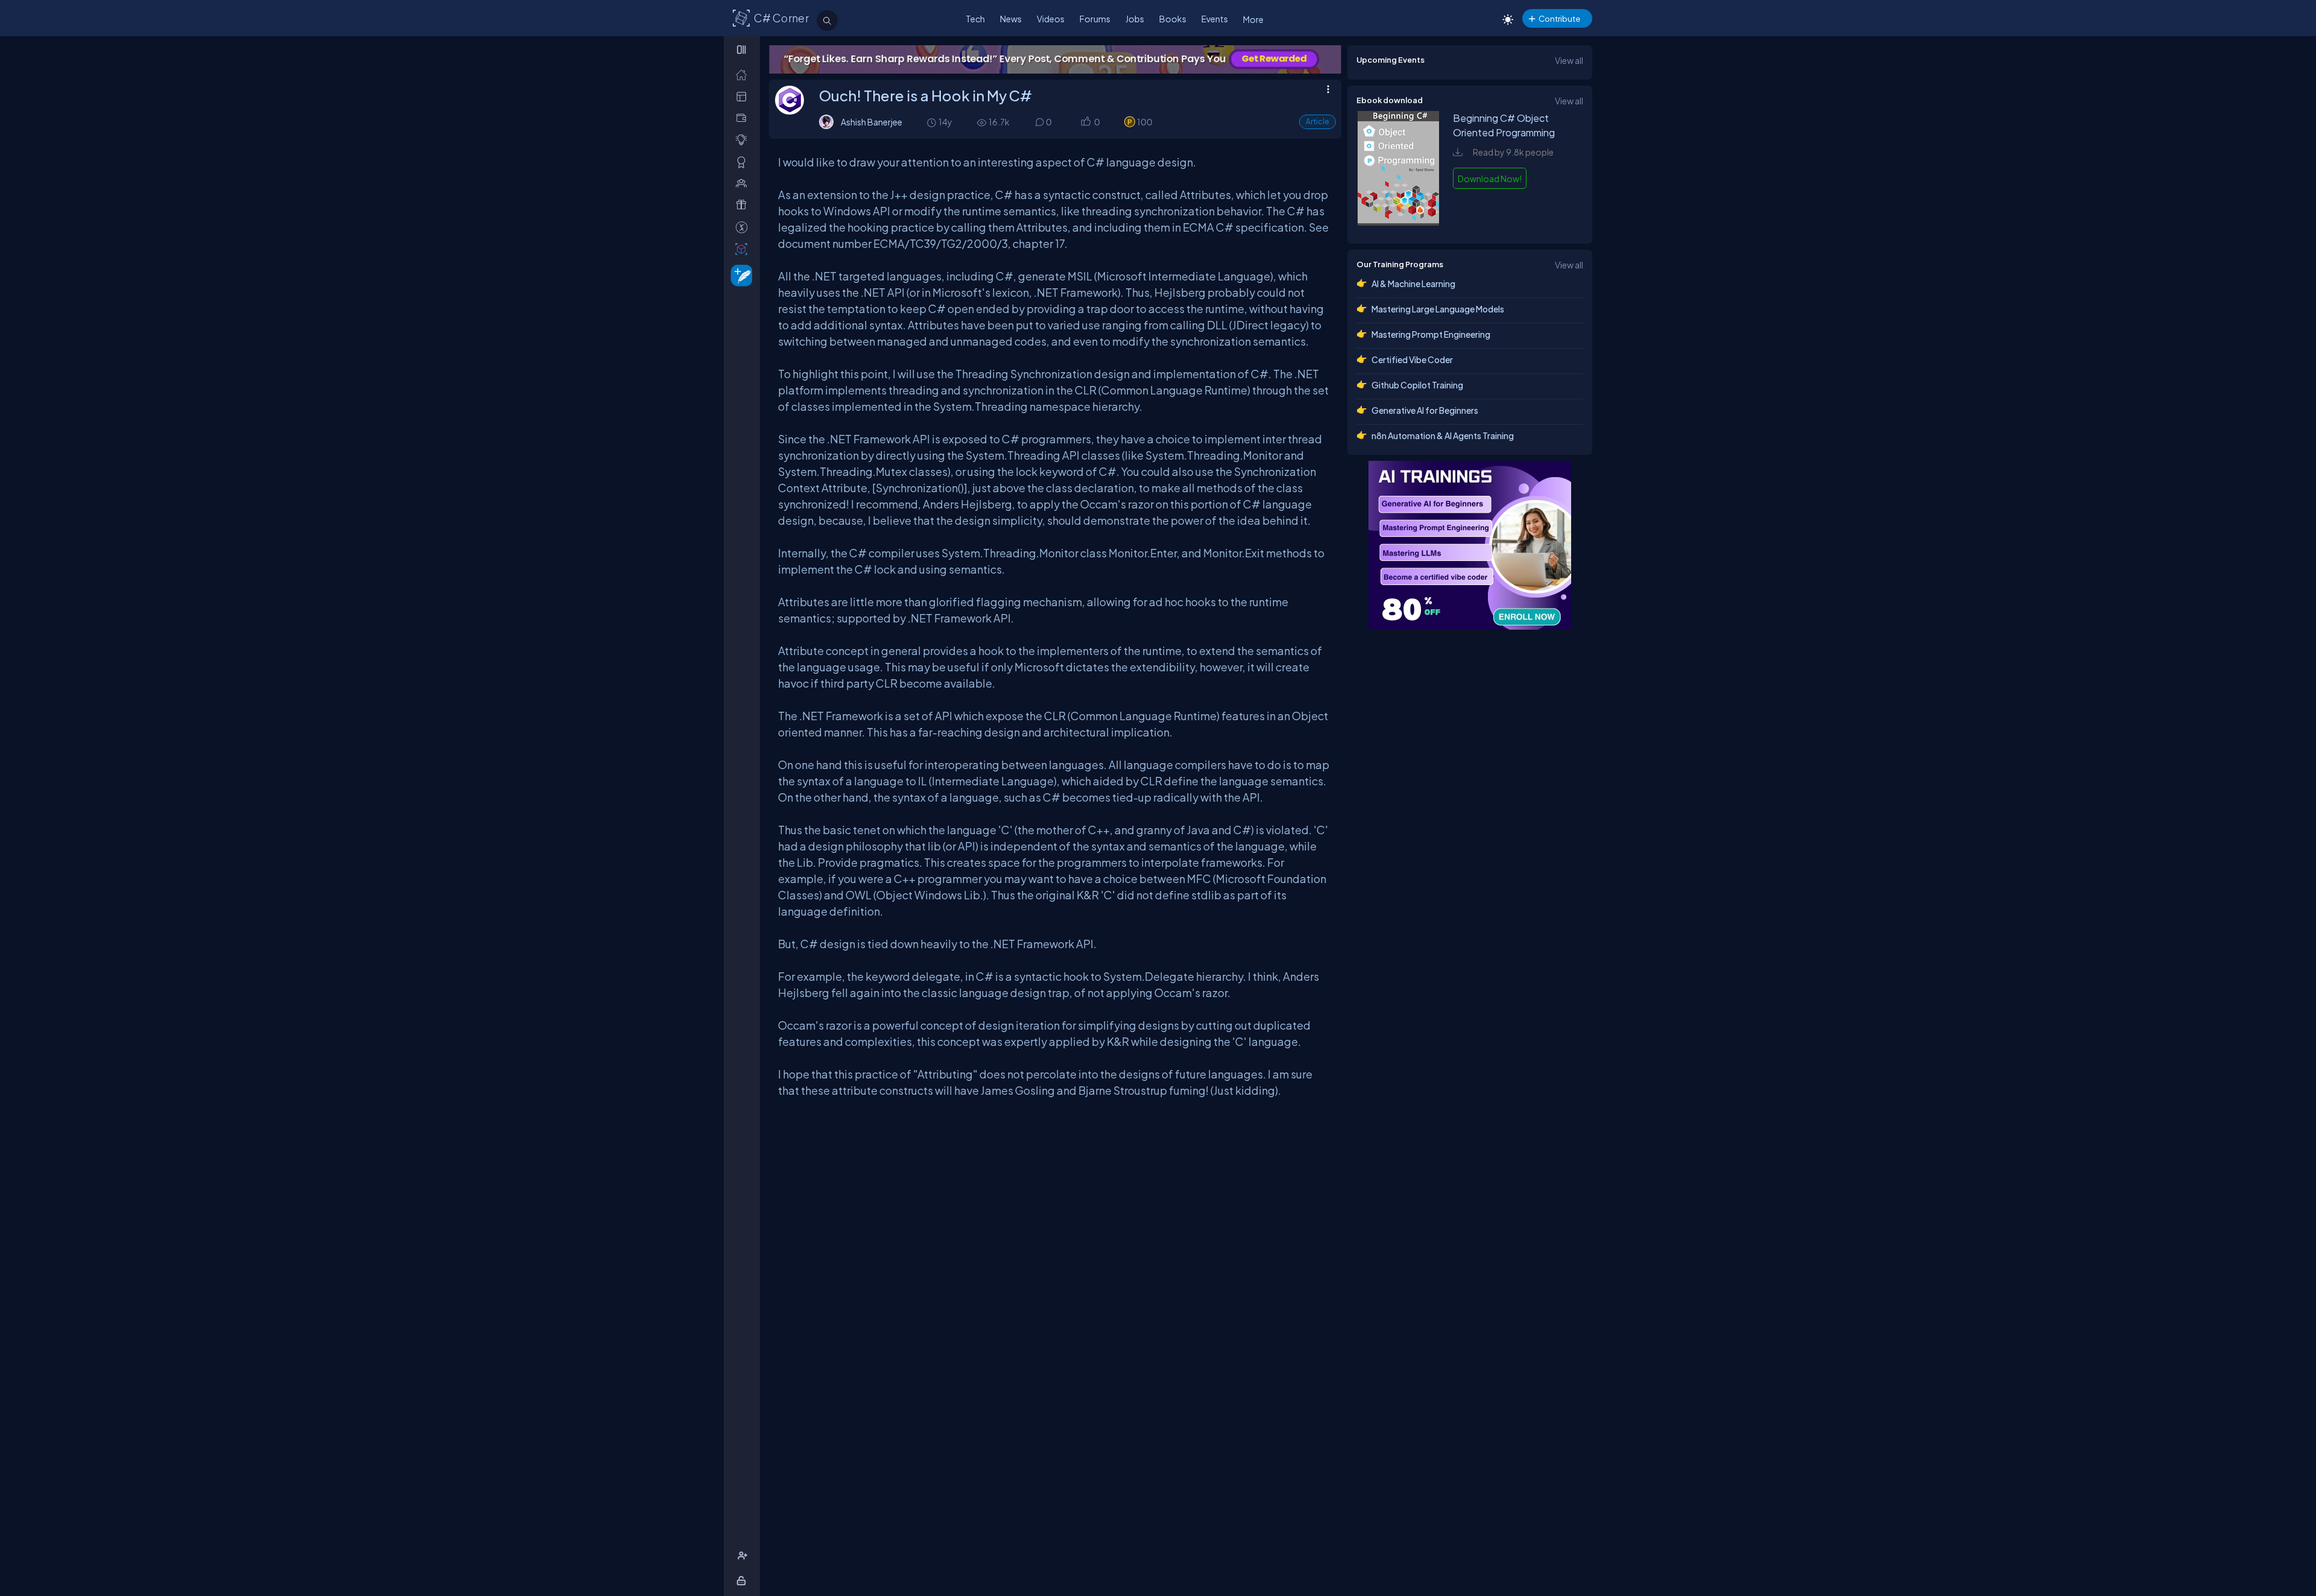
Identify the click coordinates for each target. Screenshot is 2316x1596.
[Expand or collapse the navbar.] (743, 49)
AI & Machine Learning (1413, 283)
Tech (975, 19)
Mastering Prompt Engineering (1431, 334)
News (1011, 19)
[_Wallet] (744, 118)
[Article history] (932, 122)
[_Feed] (744, 74)
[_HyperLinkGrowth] (739, 275)
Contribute (1559, 18)
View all (1569, 60)
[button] (1085, 123)
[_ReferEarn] (744, 205)
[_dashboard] (744, 96)
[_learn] (744, 140)
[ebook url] (1399, 222)
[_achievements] (744, 162)
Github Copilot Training (1417, 385)
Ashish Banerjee (872, 122)
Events (1215, 19)
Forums (1095, 19)
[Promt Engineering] (1470, 545)
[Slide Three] (1055, 59)
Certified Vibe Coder (1412, 359)
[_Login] (743, 1581)
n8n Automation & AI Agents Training (1443, 435)
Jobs (1135, 19)
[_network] (744, 183)
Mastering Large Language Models (1438, 309)
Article (1318, 122)
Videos (1051, 19)
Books (1173, 19)
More (1253, 19)
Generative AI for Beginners (1425, 410)
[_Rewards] (744, 227)
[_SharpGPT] (744, 249)
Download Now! (1490, 179)
